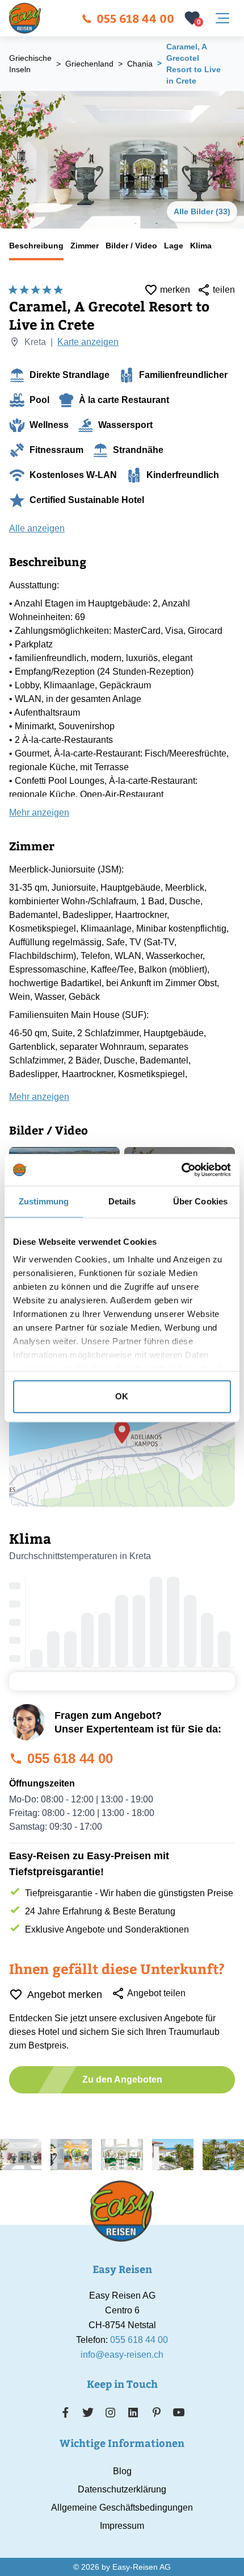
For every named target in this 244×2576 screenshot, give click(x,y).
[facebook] (66, 2412)
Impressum (122, 2526)
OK (122, 1396)
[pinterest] (156, 2412)
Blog (122, 2471)
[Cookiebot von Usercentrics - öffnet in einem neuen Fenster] (181, 1170)
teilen (224, 290)
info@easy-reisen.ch (122, 2355)
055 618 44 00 (135, 18)
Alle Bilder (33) (202, 211)
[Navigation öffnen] (222, 18)
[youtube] (179, 2412)
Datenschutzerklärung (122, 2489)
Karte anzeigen (88, 342)
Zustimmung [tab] (44, 1201)
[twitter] (88, 2412)
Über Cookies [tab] (200, 1201)
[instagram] (111, 2412)
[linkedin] (133, 2412)
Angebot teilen (156, 1993)
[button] (122, 1432)
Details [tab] (122, 1201)
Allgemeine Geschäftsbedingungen (122, 2508)
